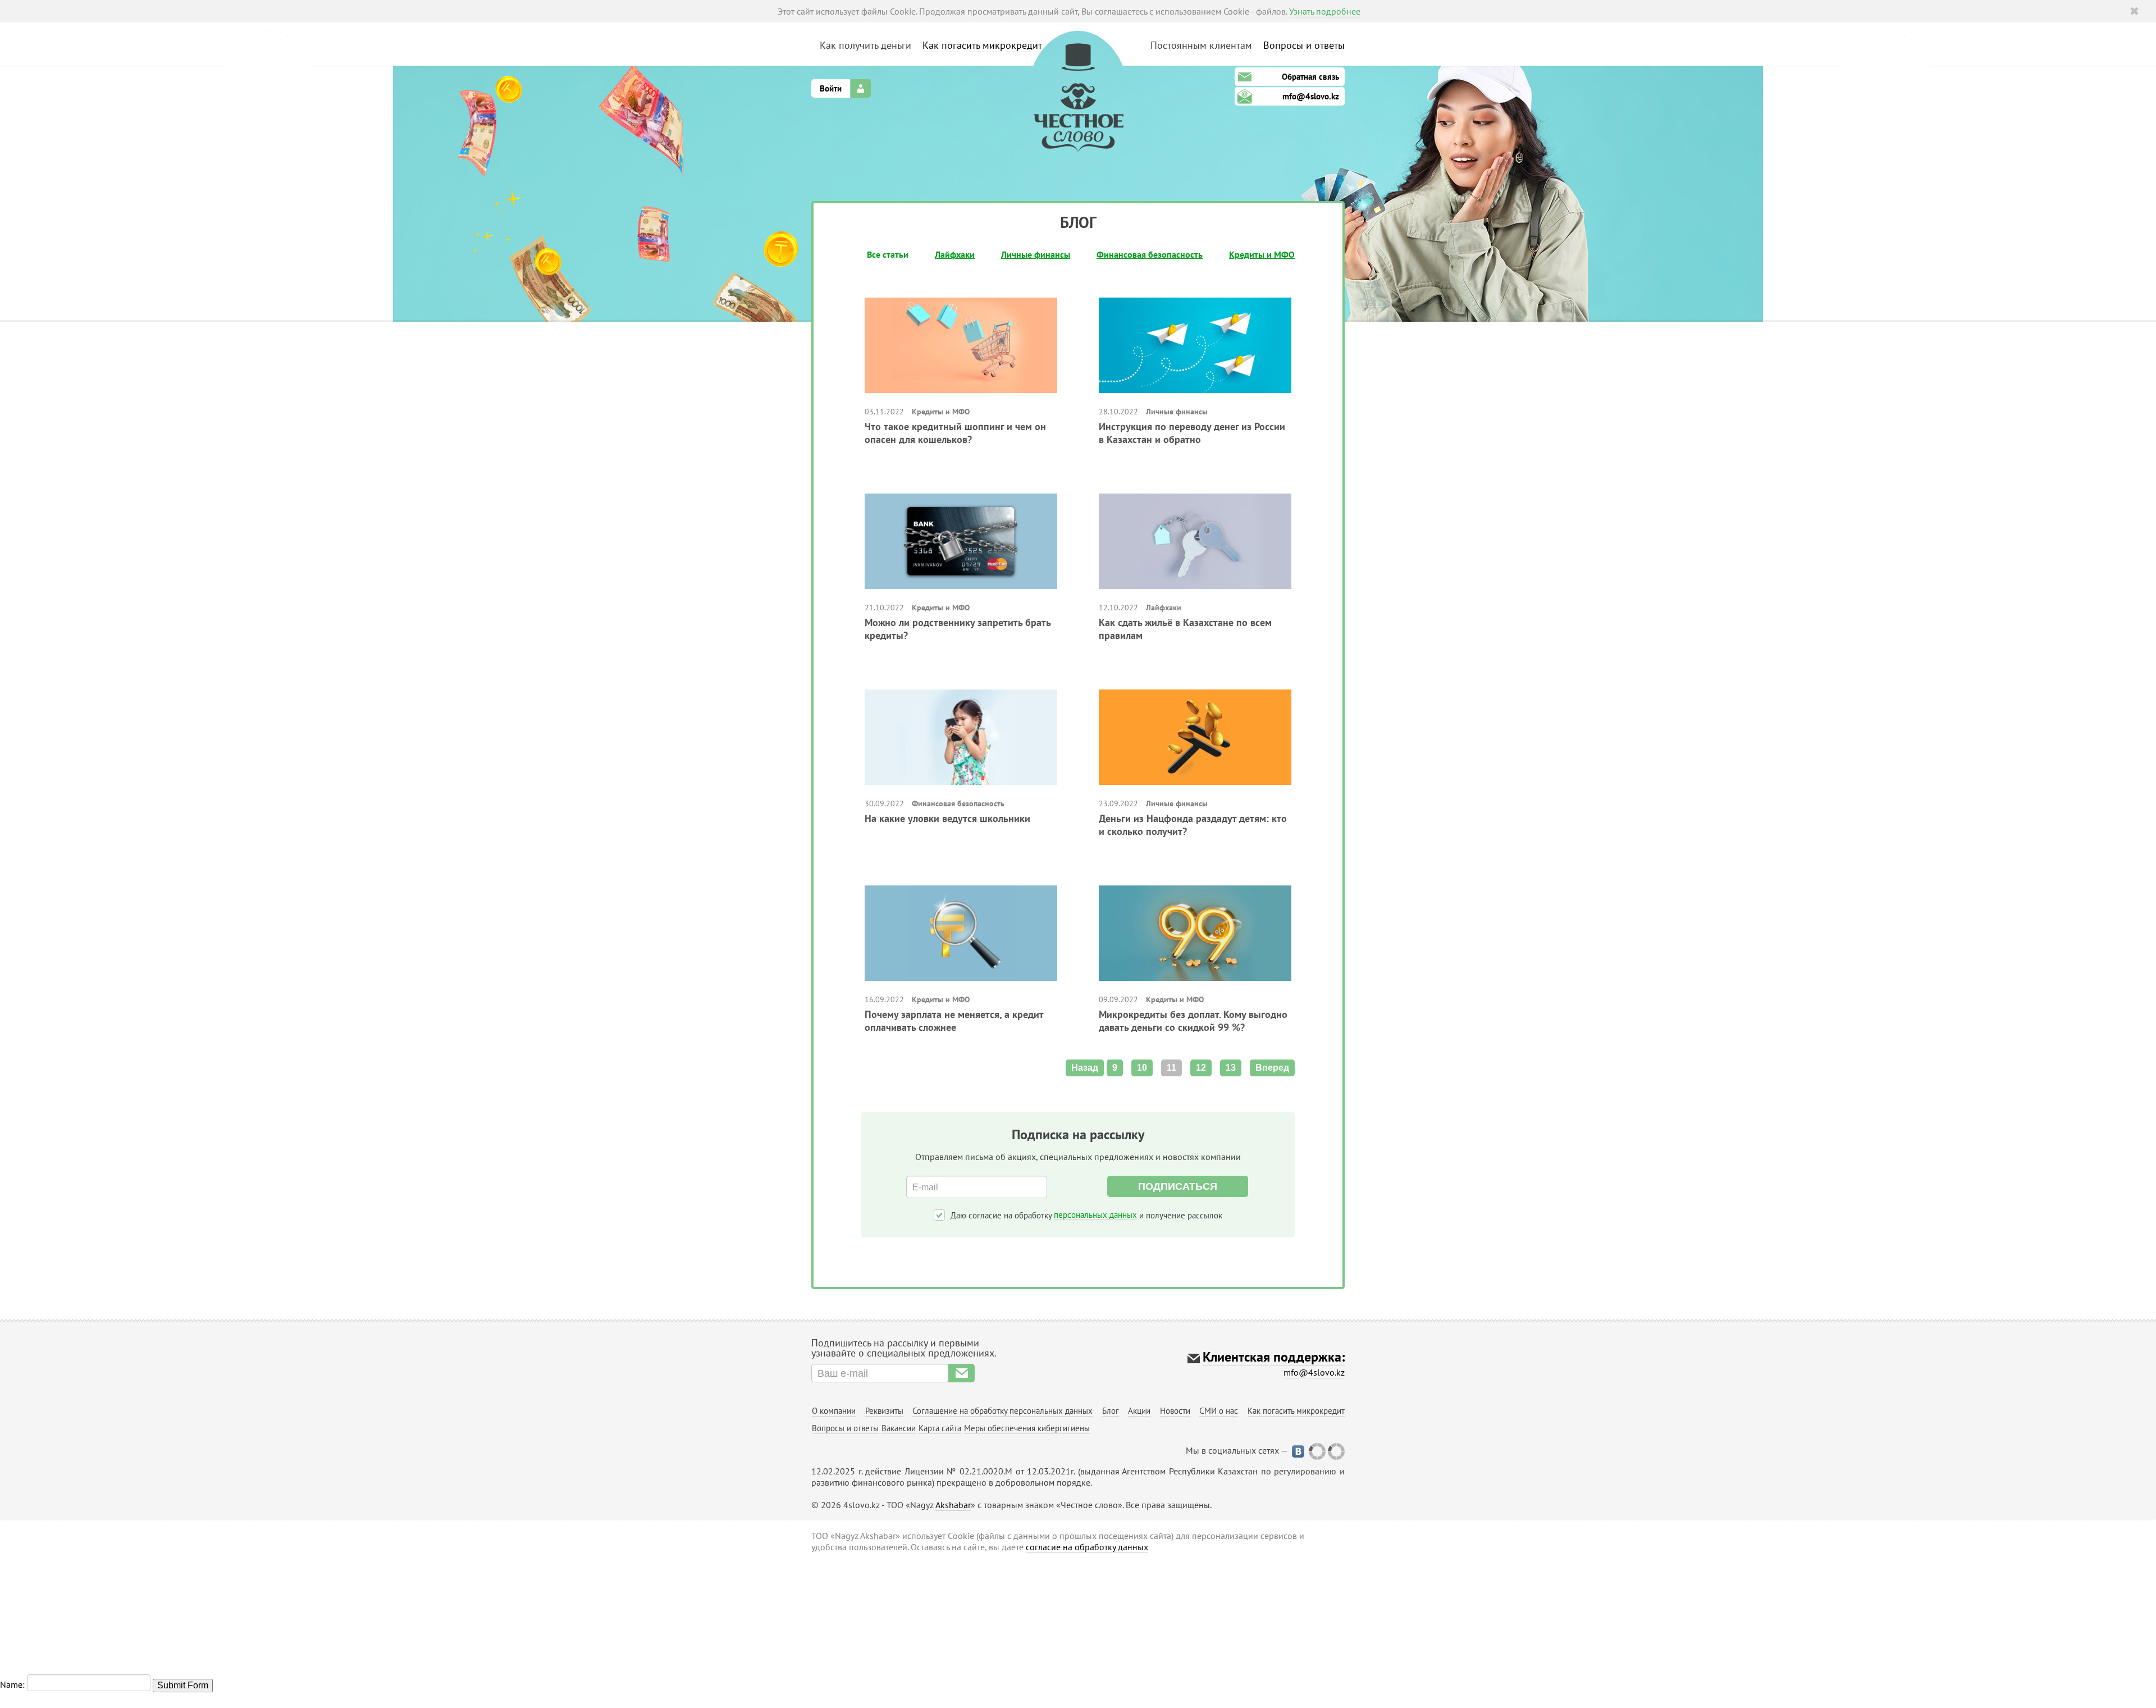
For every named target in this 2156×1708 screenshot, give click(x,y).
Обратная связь (1310, 77)
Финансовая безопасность (1150, 254)
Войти (831, 88)
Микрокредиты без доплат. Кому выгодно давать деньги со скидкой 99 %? (1193, 1021)
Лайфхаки (955, 254)
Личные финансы (1036, 254)
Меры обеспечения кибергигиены (1027, 1428)
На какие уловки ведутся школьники (947, 818)
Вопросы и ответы (1304, 45)
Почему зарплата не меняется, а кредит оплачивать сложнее (954, 1021)
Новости (1175, 1411)
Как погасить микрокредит (982, 45)
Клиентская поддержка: (1274, 1357)
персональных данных (1095, 1215)
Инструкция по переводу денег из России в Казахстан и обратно (1192, 433)
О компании (834, 1411)
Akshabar (953, 1505)
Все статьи (888, 254)
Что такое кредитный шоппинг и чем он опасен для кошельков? (955, 433)
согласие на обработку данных (1087, 1547)
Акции (1139, 1411)
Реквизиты (884, 1411)
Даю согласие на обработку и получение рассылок (1086, 1215)
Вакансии (899, 1428)
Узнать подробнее (1325, 11)
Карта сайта (940, 1428)
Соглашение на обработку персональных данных (1002, 1411)
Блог (1111, 1411)
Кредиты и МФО (1262, 254)
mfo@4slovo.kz (1311, 96)
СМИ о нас (1219, 1411)
